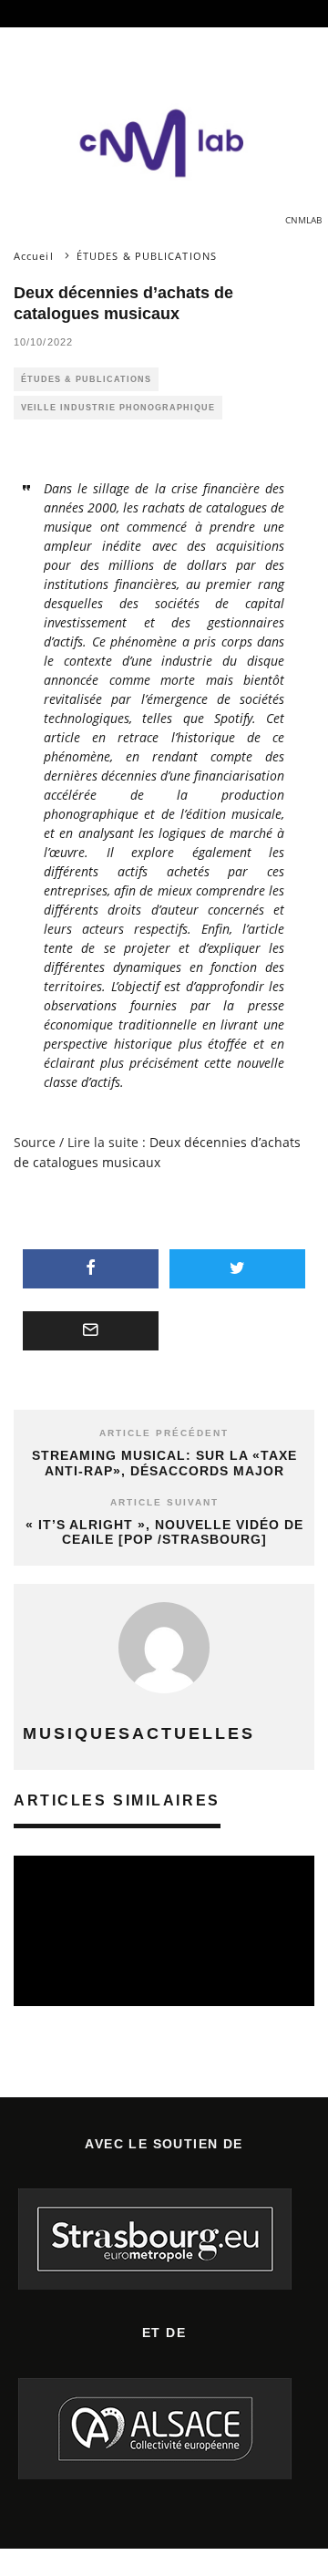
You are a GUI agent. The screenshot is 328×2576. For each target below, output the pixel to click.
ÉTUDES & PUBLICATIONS (86, 379)
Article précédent (164, 1433)
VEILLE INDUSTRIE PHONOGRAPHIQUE (118, 408)
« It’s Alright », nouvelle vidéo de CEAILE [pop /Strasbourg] (164, 1532)
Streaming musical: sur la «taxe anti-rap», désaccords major (164, 1463)
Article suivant (164, 1502)
